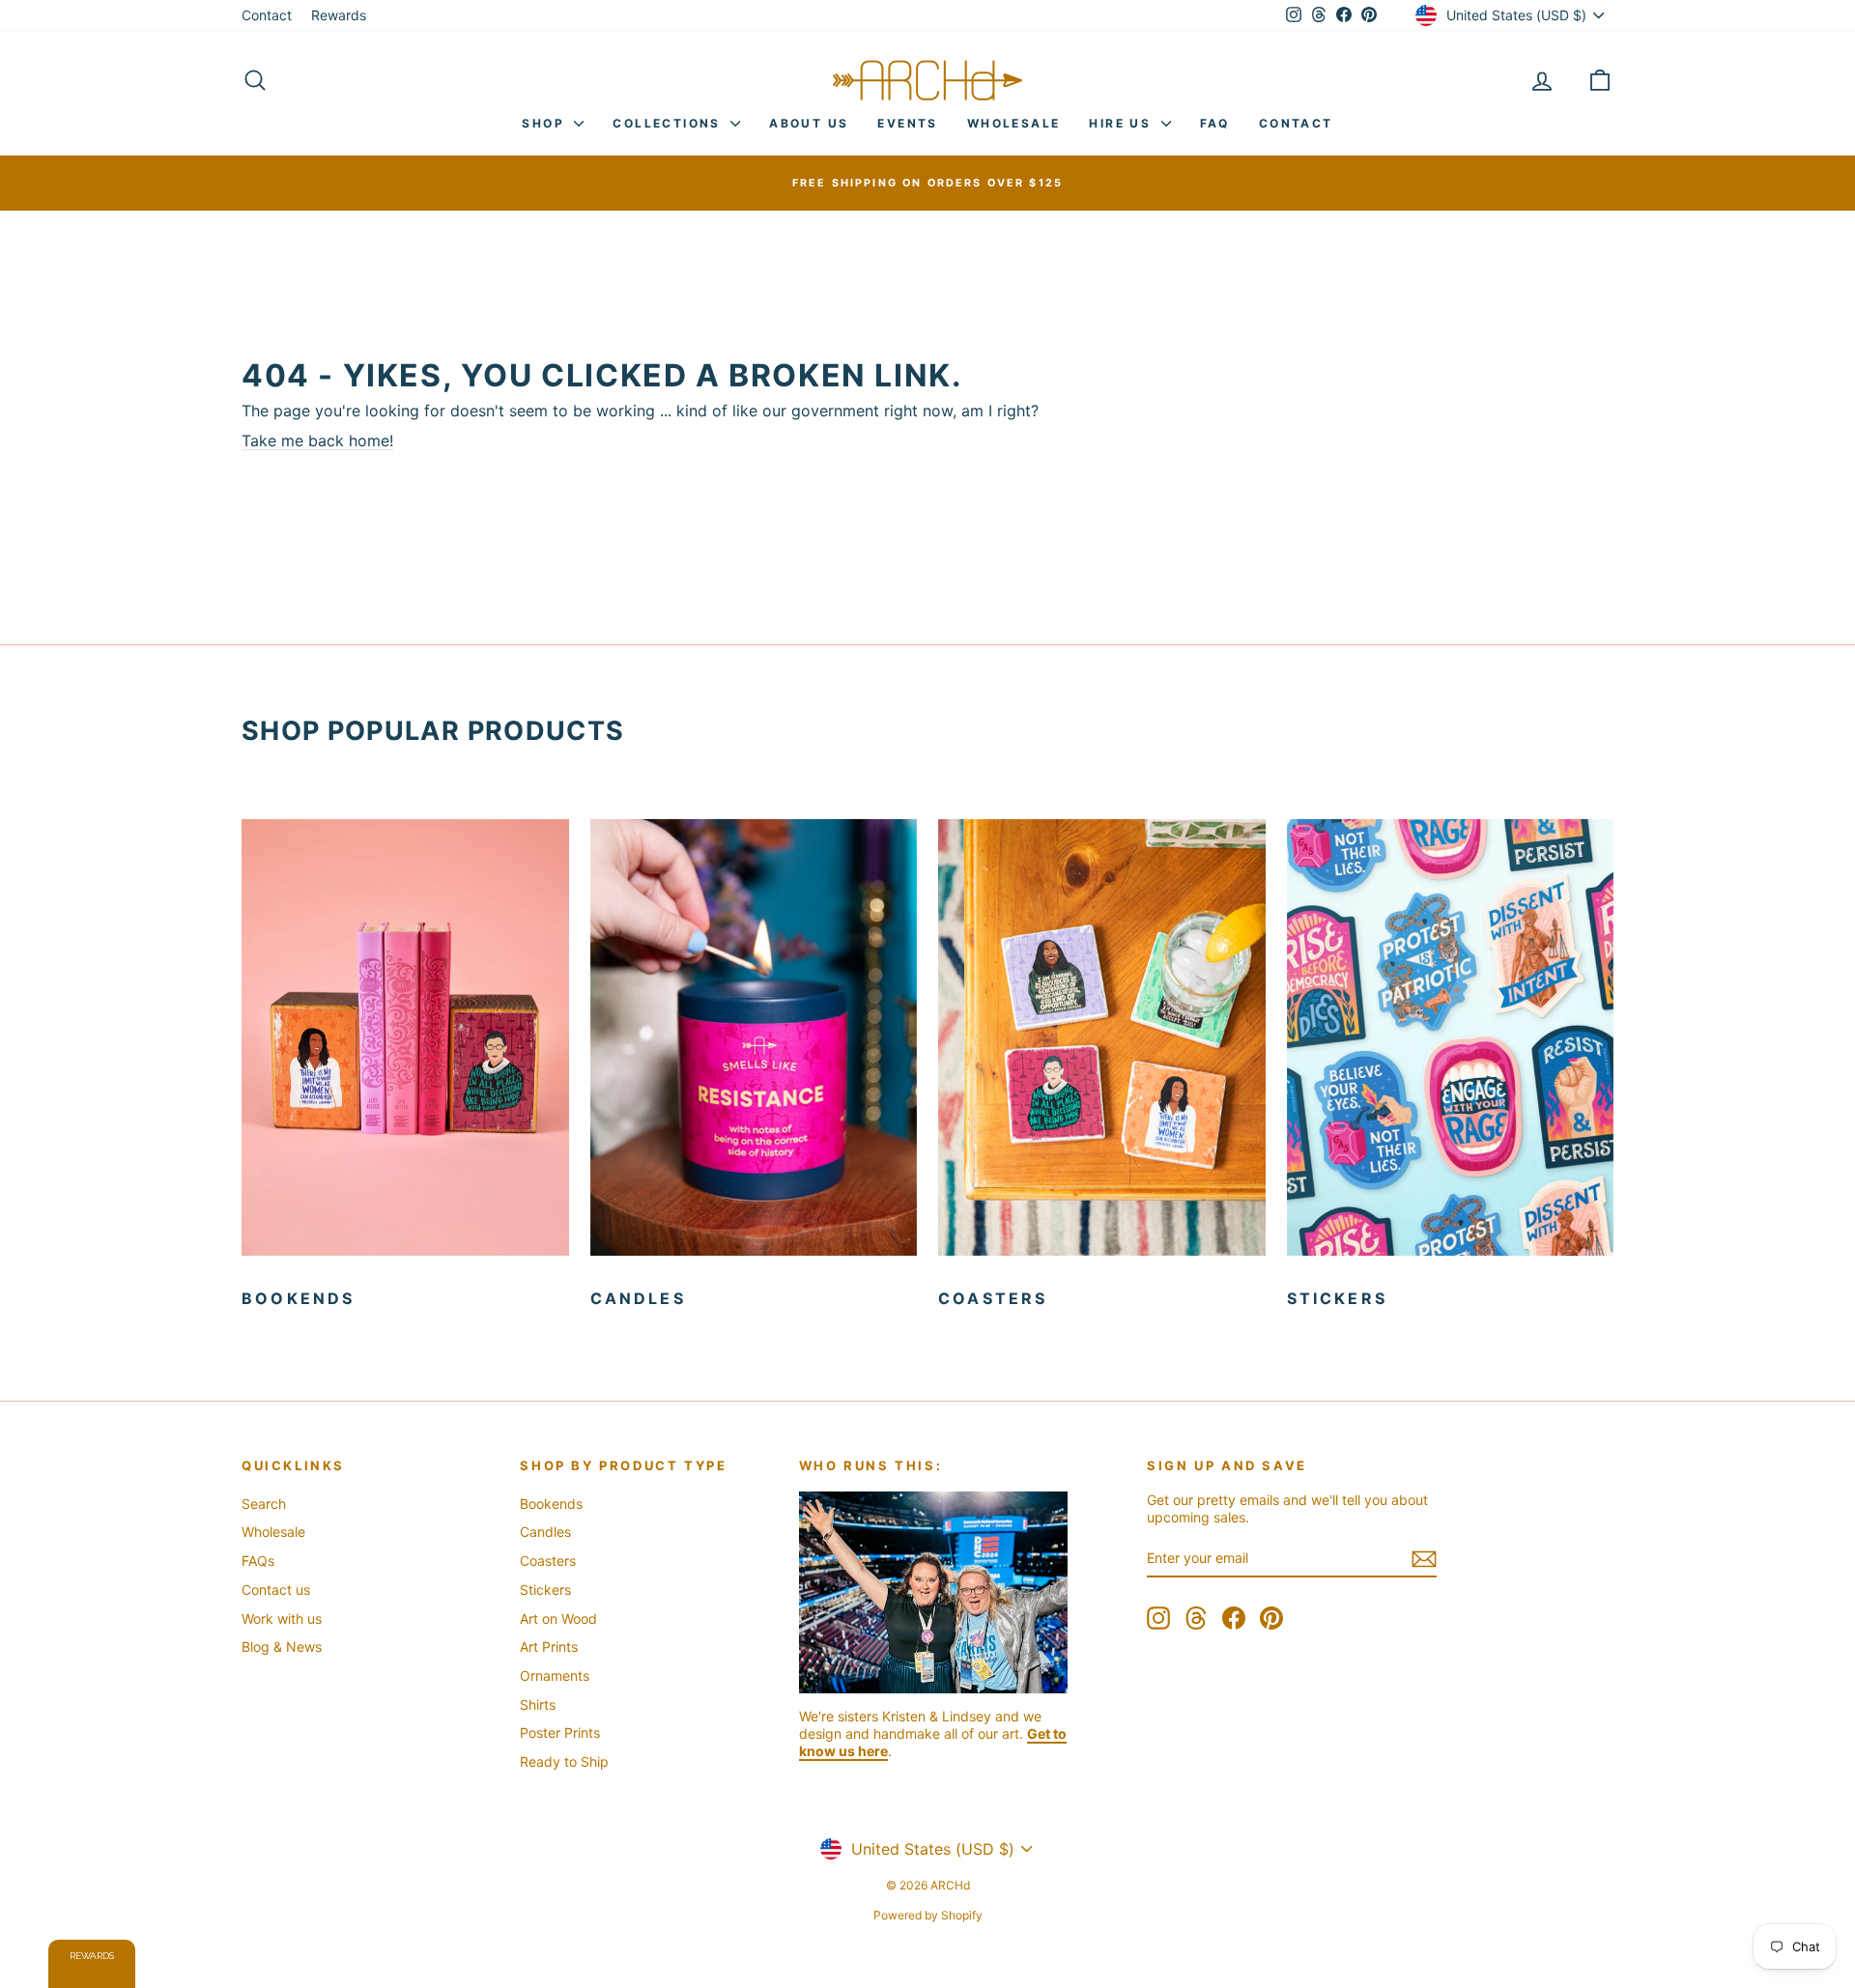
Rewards (339, 15)
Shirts (538, 1704)
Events (907, 123)
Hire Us (1122, 123)
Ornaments (555, 1676)
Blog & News (282, 1647)
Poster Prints (560, 1732)
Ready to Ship (564, 1761)
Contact (267, 15)
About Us (809, 123)
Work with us (282, 1619)
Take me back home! (317, 440)
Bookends (551, 1504)
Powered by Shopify (928, 1915)
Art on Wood (558, 1619)
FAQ (1215, 123)
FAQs (258, 1561)
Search (264, 1504)
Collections (669, 123)
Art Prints (549, 1647)
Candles (545, 1532)
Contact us (276, 1590)
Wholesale (1014, 123)
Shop (545, 123)
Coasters (548, 1561)
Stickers (545, 1590)
